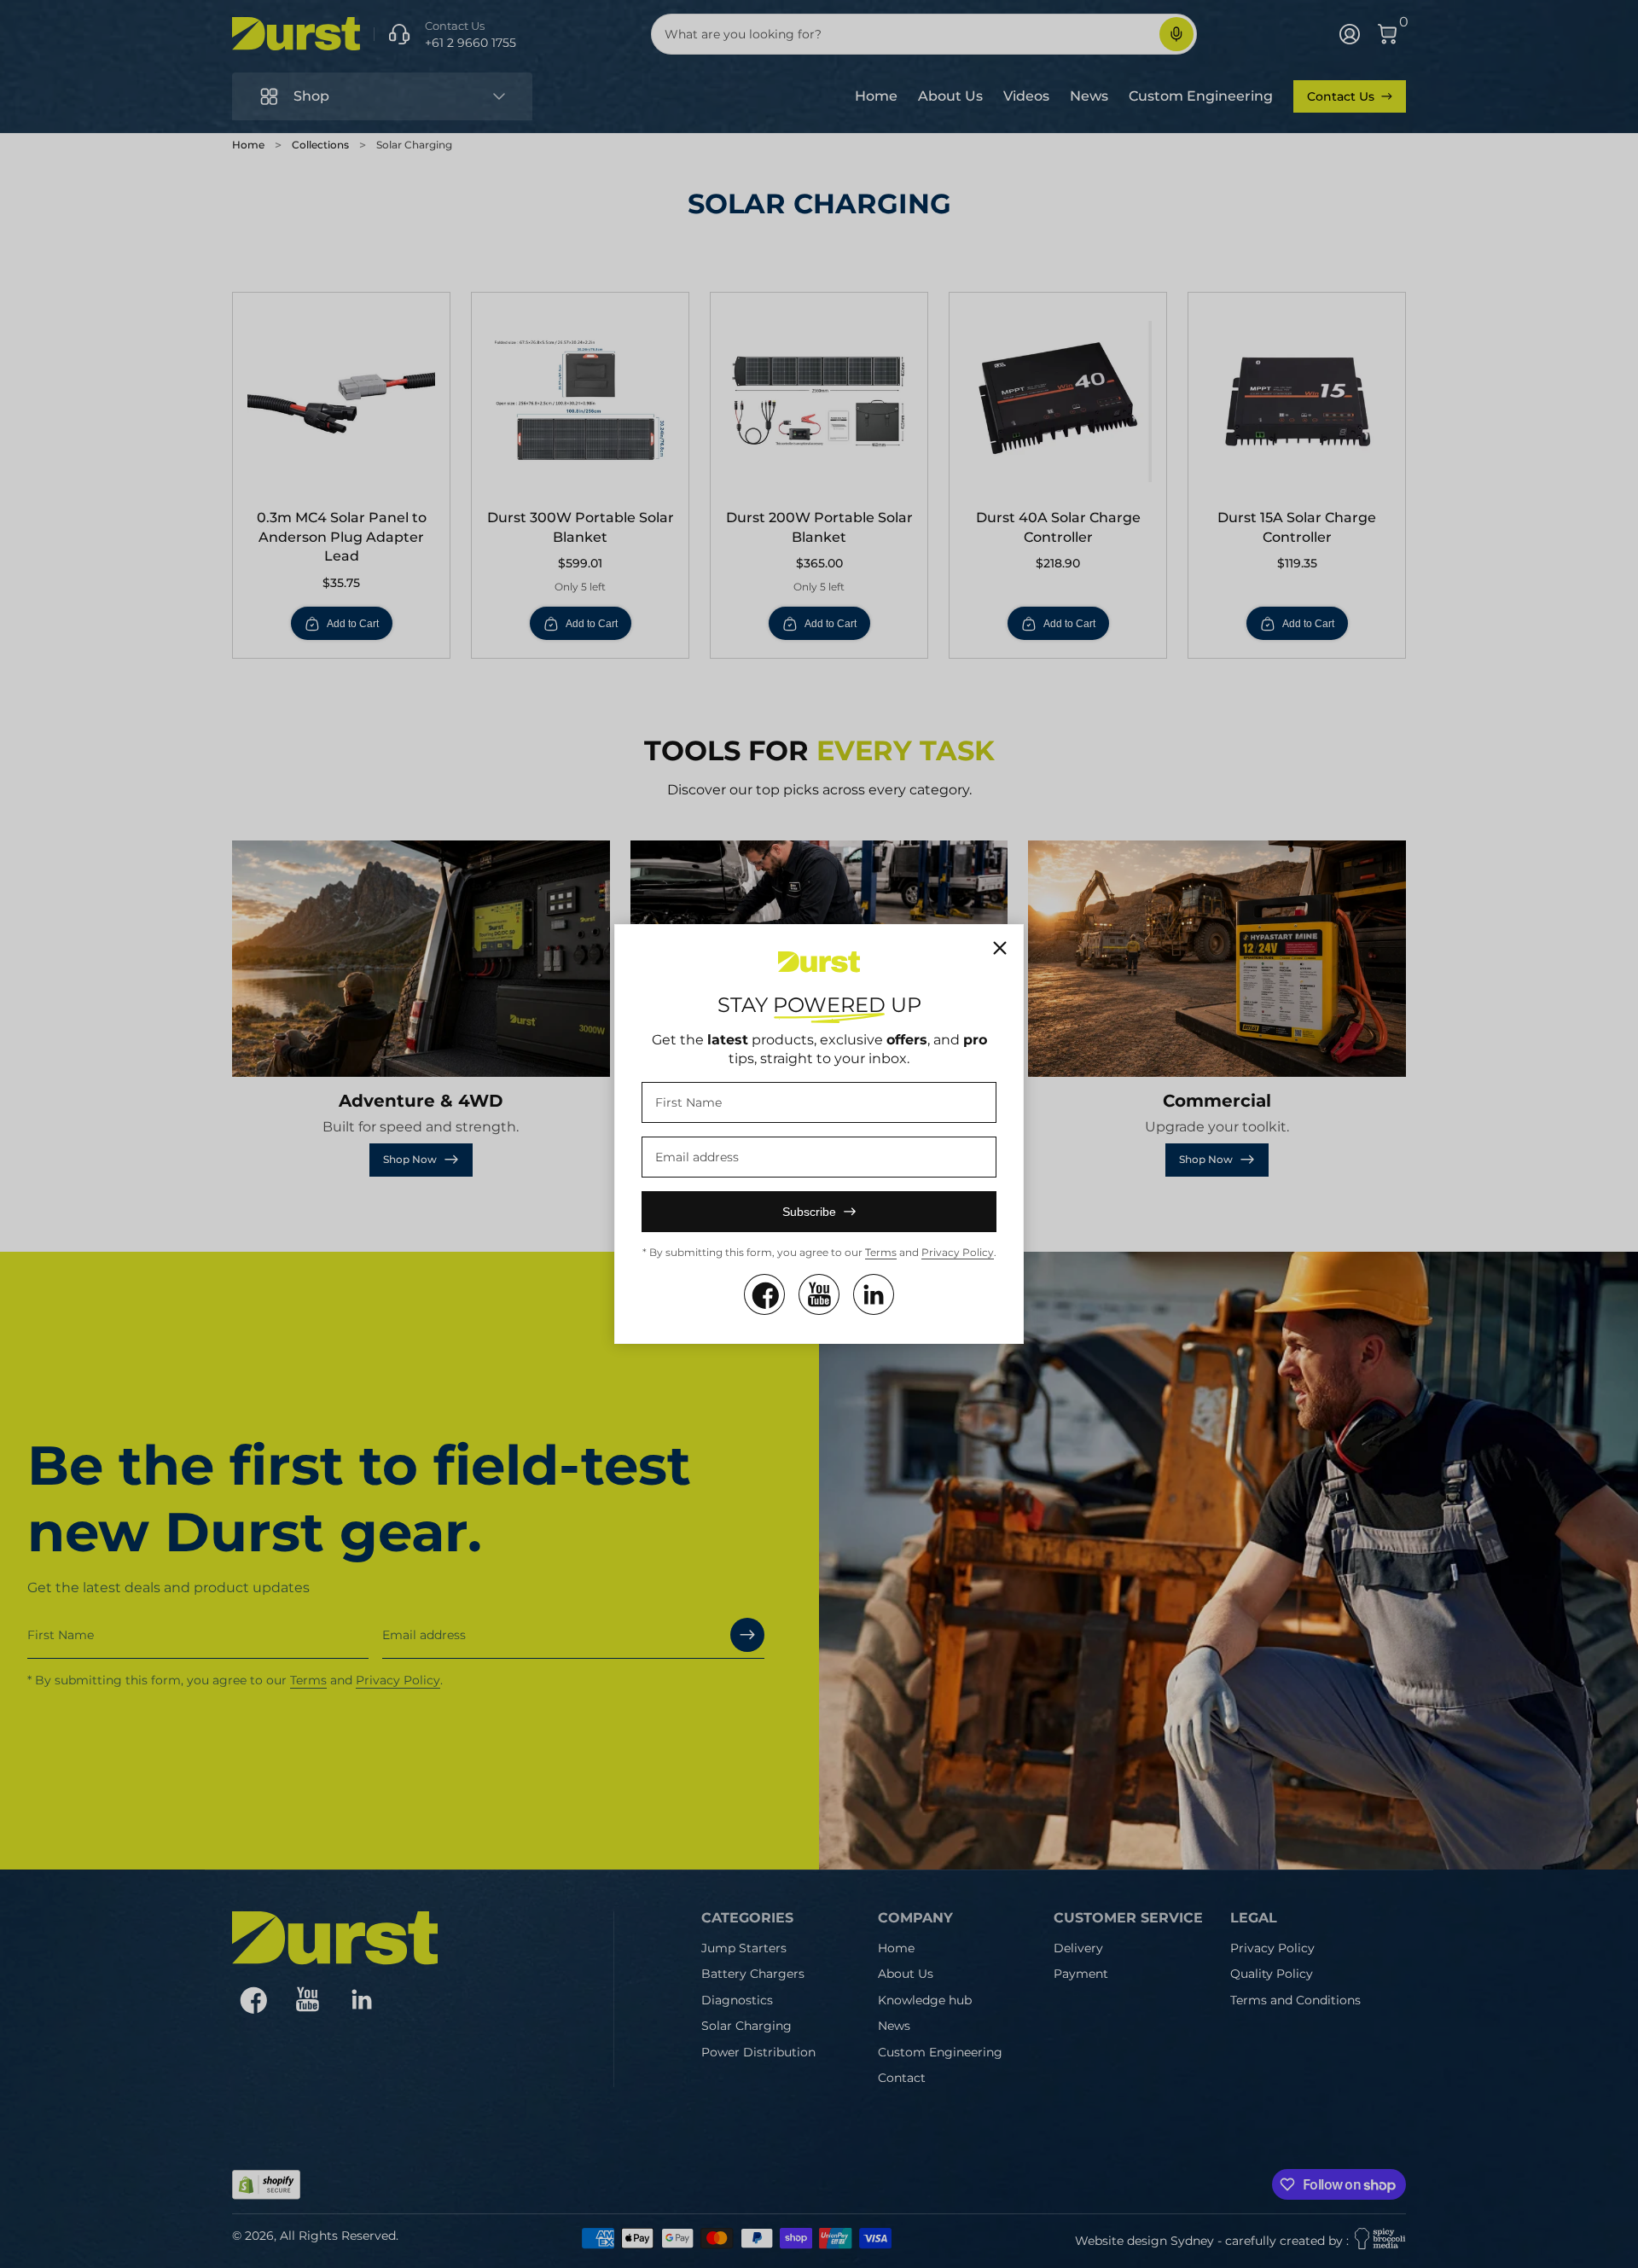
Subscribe (809, 1212)
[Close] (1000, 948)
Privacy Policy (958, 1252)
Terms (881, 1252)
